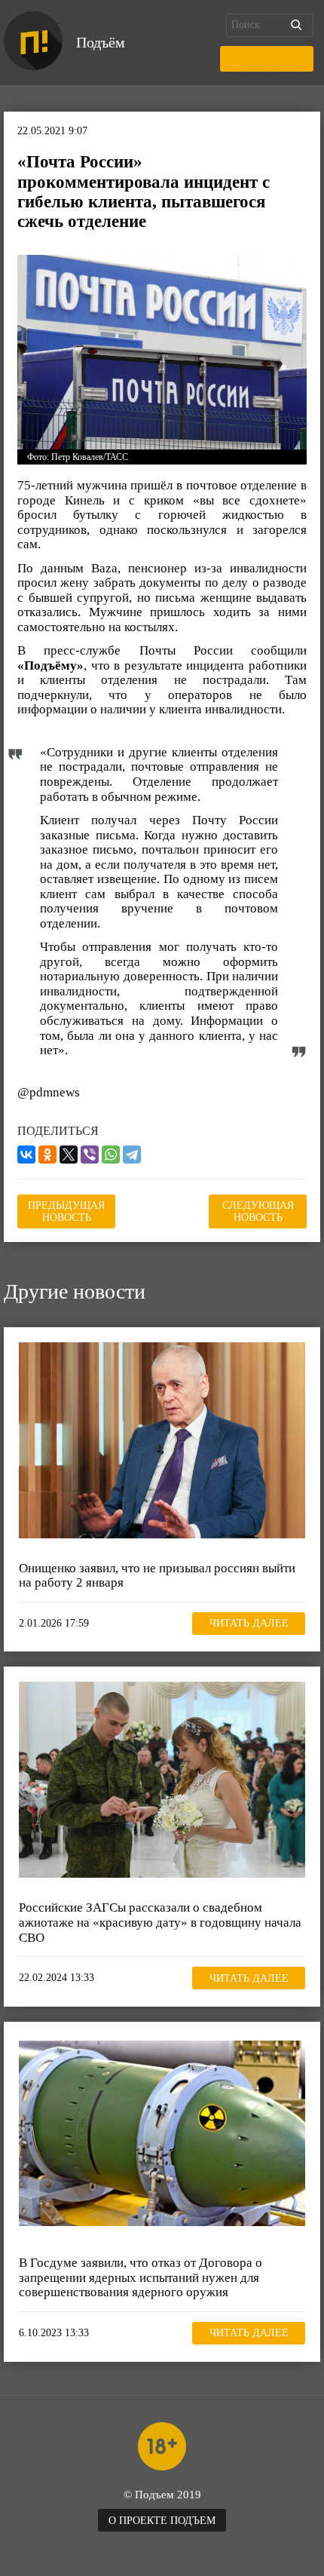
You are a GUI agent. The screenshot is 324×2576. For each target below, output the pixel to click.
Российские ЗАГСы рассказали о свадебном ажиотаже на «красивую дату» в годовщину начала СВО (160, 1922)
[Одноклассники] (47, 1155)
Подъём (101, 42)
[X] (69, 1155)
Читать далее (249, 1623)
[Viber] (90, 1155)
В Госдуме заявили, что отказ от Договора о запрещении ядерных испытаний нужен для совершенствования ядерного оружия (141, 2277)
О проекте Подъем (162, 2521)
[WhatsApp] (111, 1155)
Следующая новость (258, 1211)
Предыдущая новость (66, 1211)
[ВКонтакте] (26, 1155)
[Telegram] (132, 1155)
